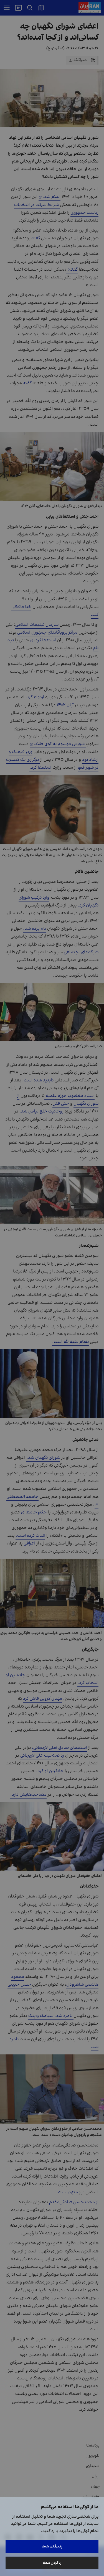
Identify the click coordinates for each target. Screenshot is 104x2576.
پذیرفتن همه (52, 2546)
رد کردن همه (52, 2563)
